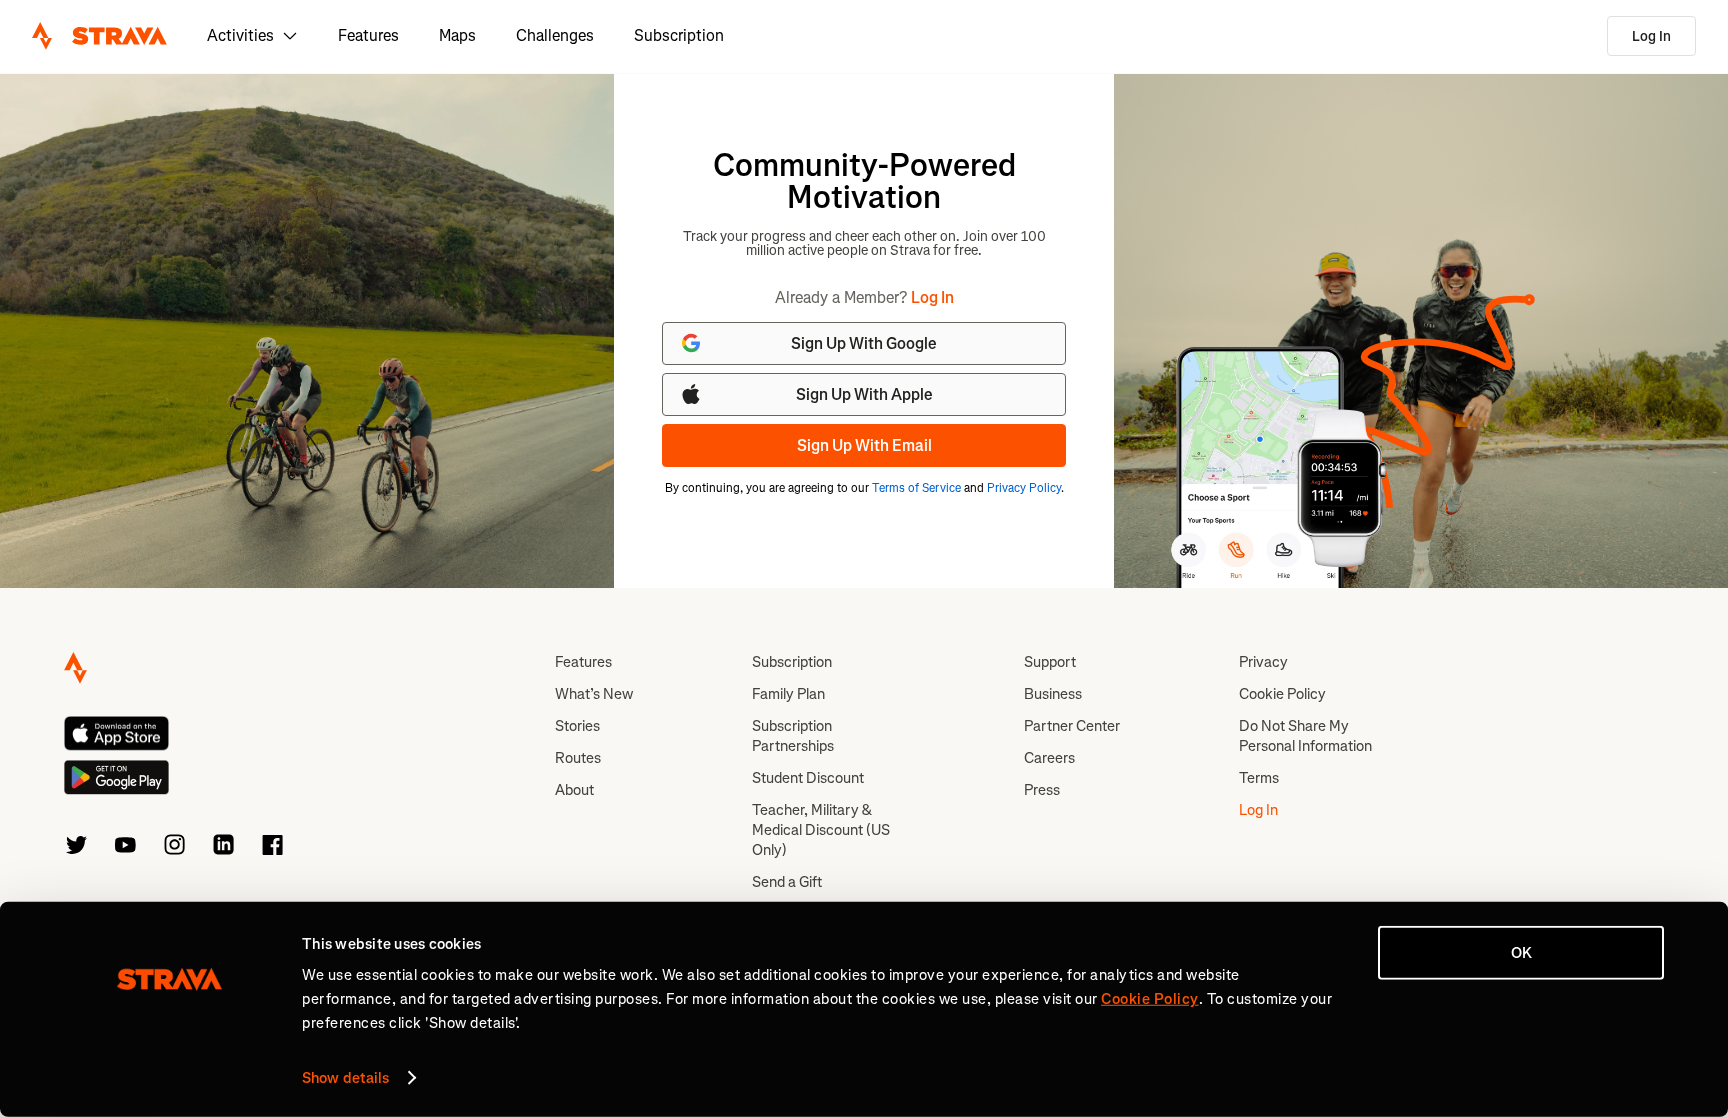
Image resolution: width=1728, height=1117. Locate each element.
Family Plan (788, 694)
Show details (345, 1078)
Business (1053, 694)
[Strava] (99, 36)
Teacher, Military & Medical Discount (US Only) (821, 830)
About (574, 790)
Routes (578, 758)
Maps (457, 35)
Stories (577, 726)
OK (1521, 953)
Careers (1049, 758)
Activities (240, 35)
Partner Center (1072, 726)
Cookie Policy (1282, 694)
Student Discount (808, 778)
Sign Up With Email (864, 445)
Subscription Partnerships (793, 736)
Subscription (679, 35)
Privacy (1263, 662)
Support (1050, 662)
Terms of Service (916, 488)
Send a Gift (787, 882)
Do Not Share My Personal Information (1305, 736)
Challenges (555, 35)
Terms (1259, 778)
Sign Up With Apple (864, 394)
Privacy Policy (1024, 488)
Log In (1651, 36)
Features (368, 35)
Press (1042, 790)
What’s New (594, 694)
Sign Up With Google (864, 343)
